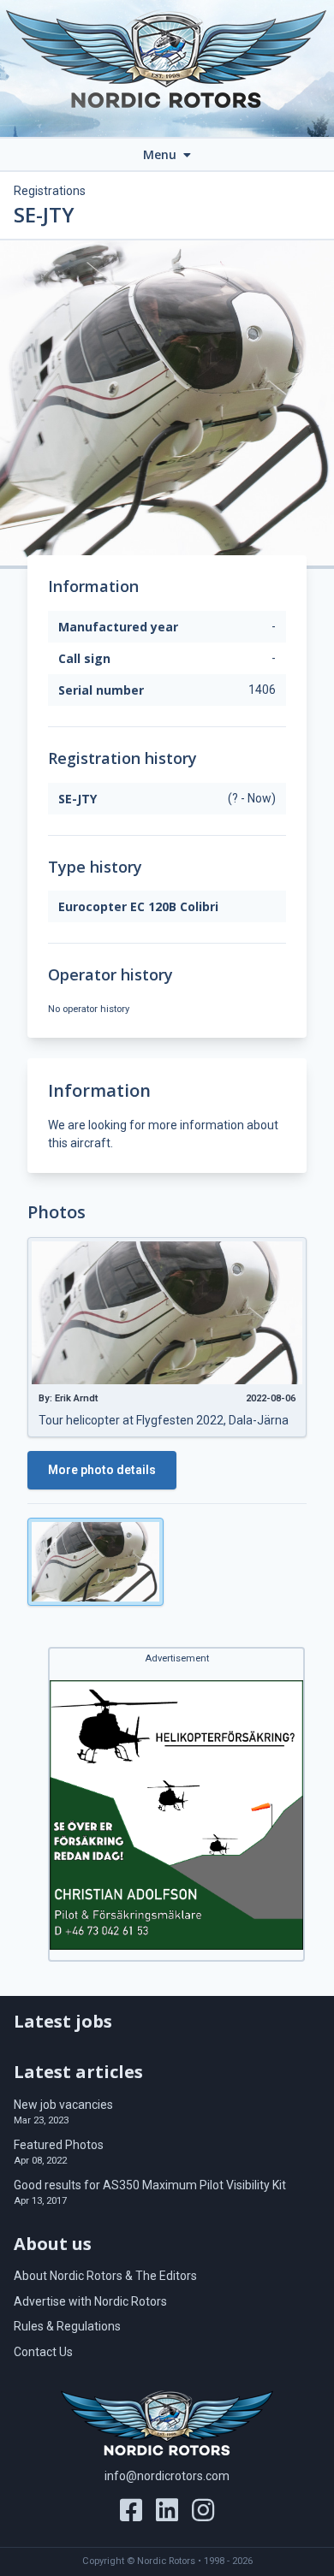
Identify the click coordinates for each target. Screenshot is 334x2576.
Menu (161, 154)
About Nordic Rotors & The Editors (105, 2276)
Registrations (50, 191)
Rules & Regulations (67, 2326)
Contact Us (43, 2352)
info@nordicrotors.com (167, 2476)
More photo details (102, 1470)
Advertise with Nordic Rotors (90, 2301)
